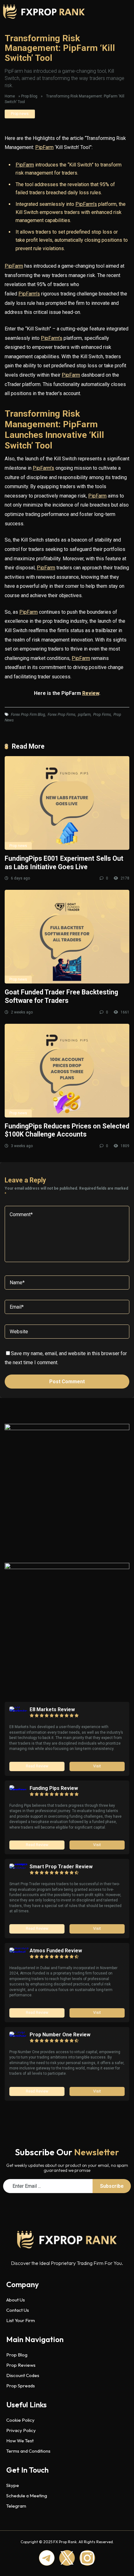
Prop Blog (29, 96)
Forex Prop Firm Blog (28, 715)
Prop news (20, 114)
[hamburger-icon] (114, 12)
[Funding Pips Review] (19, 1790)
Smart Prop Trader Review (61, 1867)
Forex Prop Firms (62, 715)
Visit (97, 1766)
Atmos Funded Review (56, 1951)
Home (10, 96)
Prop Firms (102, 715)
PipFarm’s (86, 204)
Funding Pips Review (54, 1788)
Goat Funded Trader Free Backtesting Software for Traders (61, 996)
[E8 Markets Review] (19, 1711)
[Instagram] (87, 2558)
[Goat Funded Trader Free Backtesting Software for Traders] (67, 937)
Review (91, 693)
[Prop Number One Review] (19, 2036)
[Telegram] (47, 2558)
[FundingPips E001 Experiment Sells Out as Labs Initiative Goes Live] (67, 803)
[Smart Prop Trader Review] (19, 1868)
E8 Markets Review (52, 1709)
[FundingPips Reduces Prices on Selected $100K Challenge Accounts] (67, 1071)
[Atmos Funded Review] (19, 1952)
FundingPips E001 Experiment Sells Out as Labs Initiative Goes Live (64, 863)
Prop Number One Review (60, 2035)
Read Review (37, 1766)
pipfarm (84, 715)
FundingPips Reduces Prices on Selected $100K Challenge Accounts (67, 1130)
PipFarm (44, 147)
